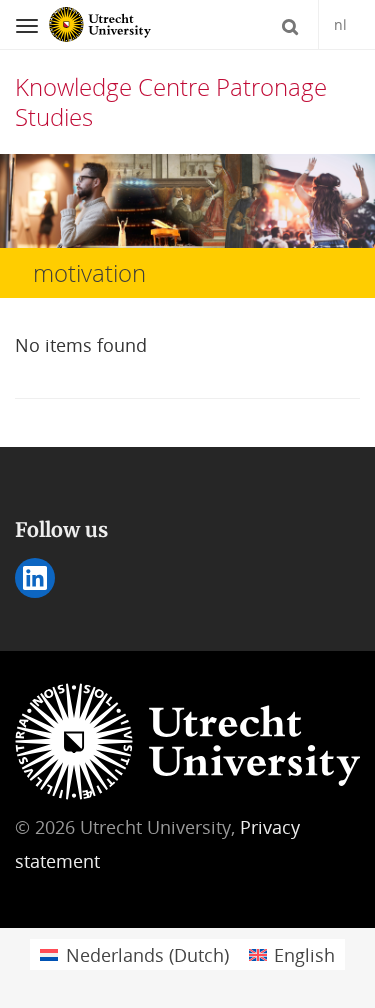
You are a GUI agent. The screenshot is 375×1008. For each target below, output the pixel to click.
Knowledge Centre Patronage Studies (171, 101)
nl (340, 24)
